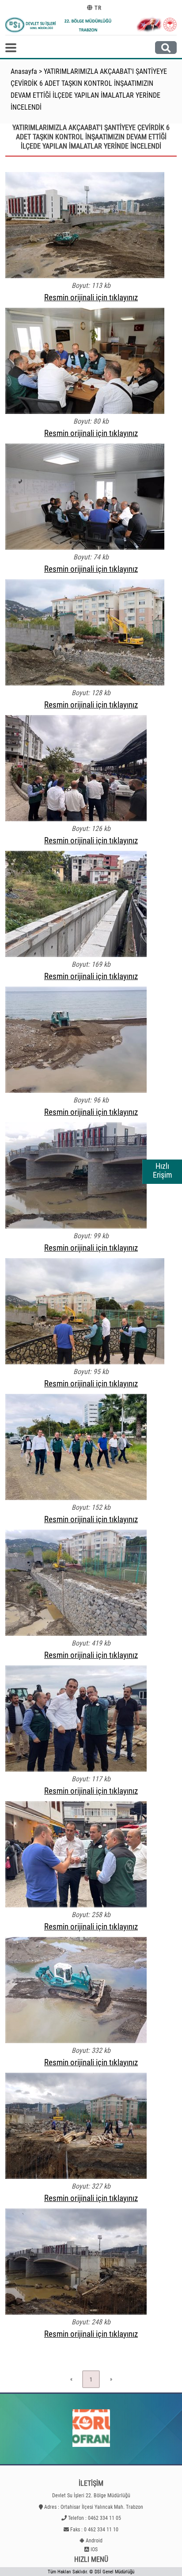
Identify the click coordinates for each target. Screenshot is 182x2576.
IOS (94, 2549)
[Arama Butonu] (166, 48)
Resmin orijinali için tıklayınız (91, 297)
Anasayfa (24, 71)
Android (94, 2541)
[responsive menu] (11, 48)
